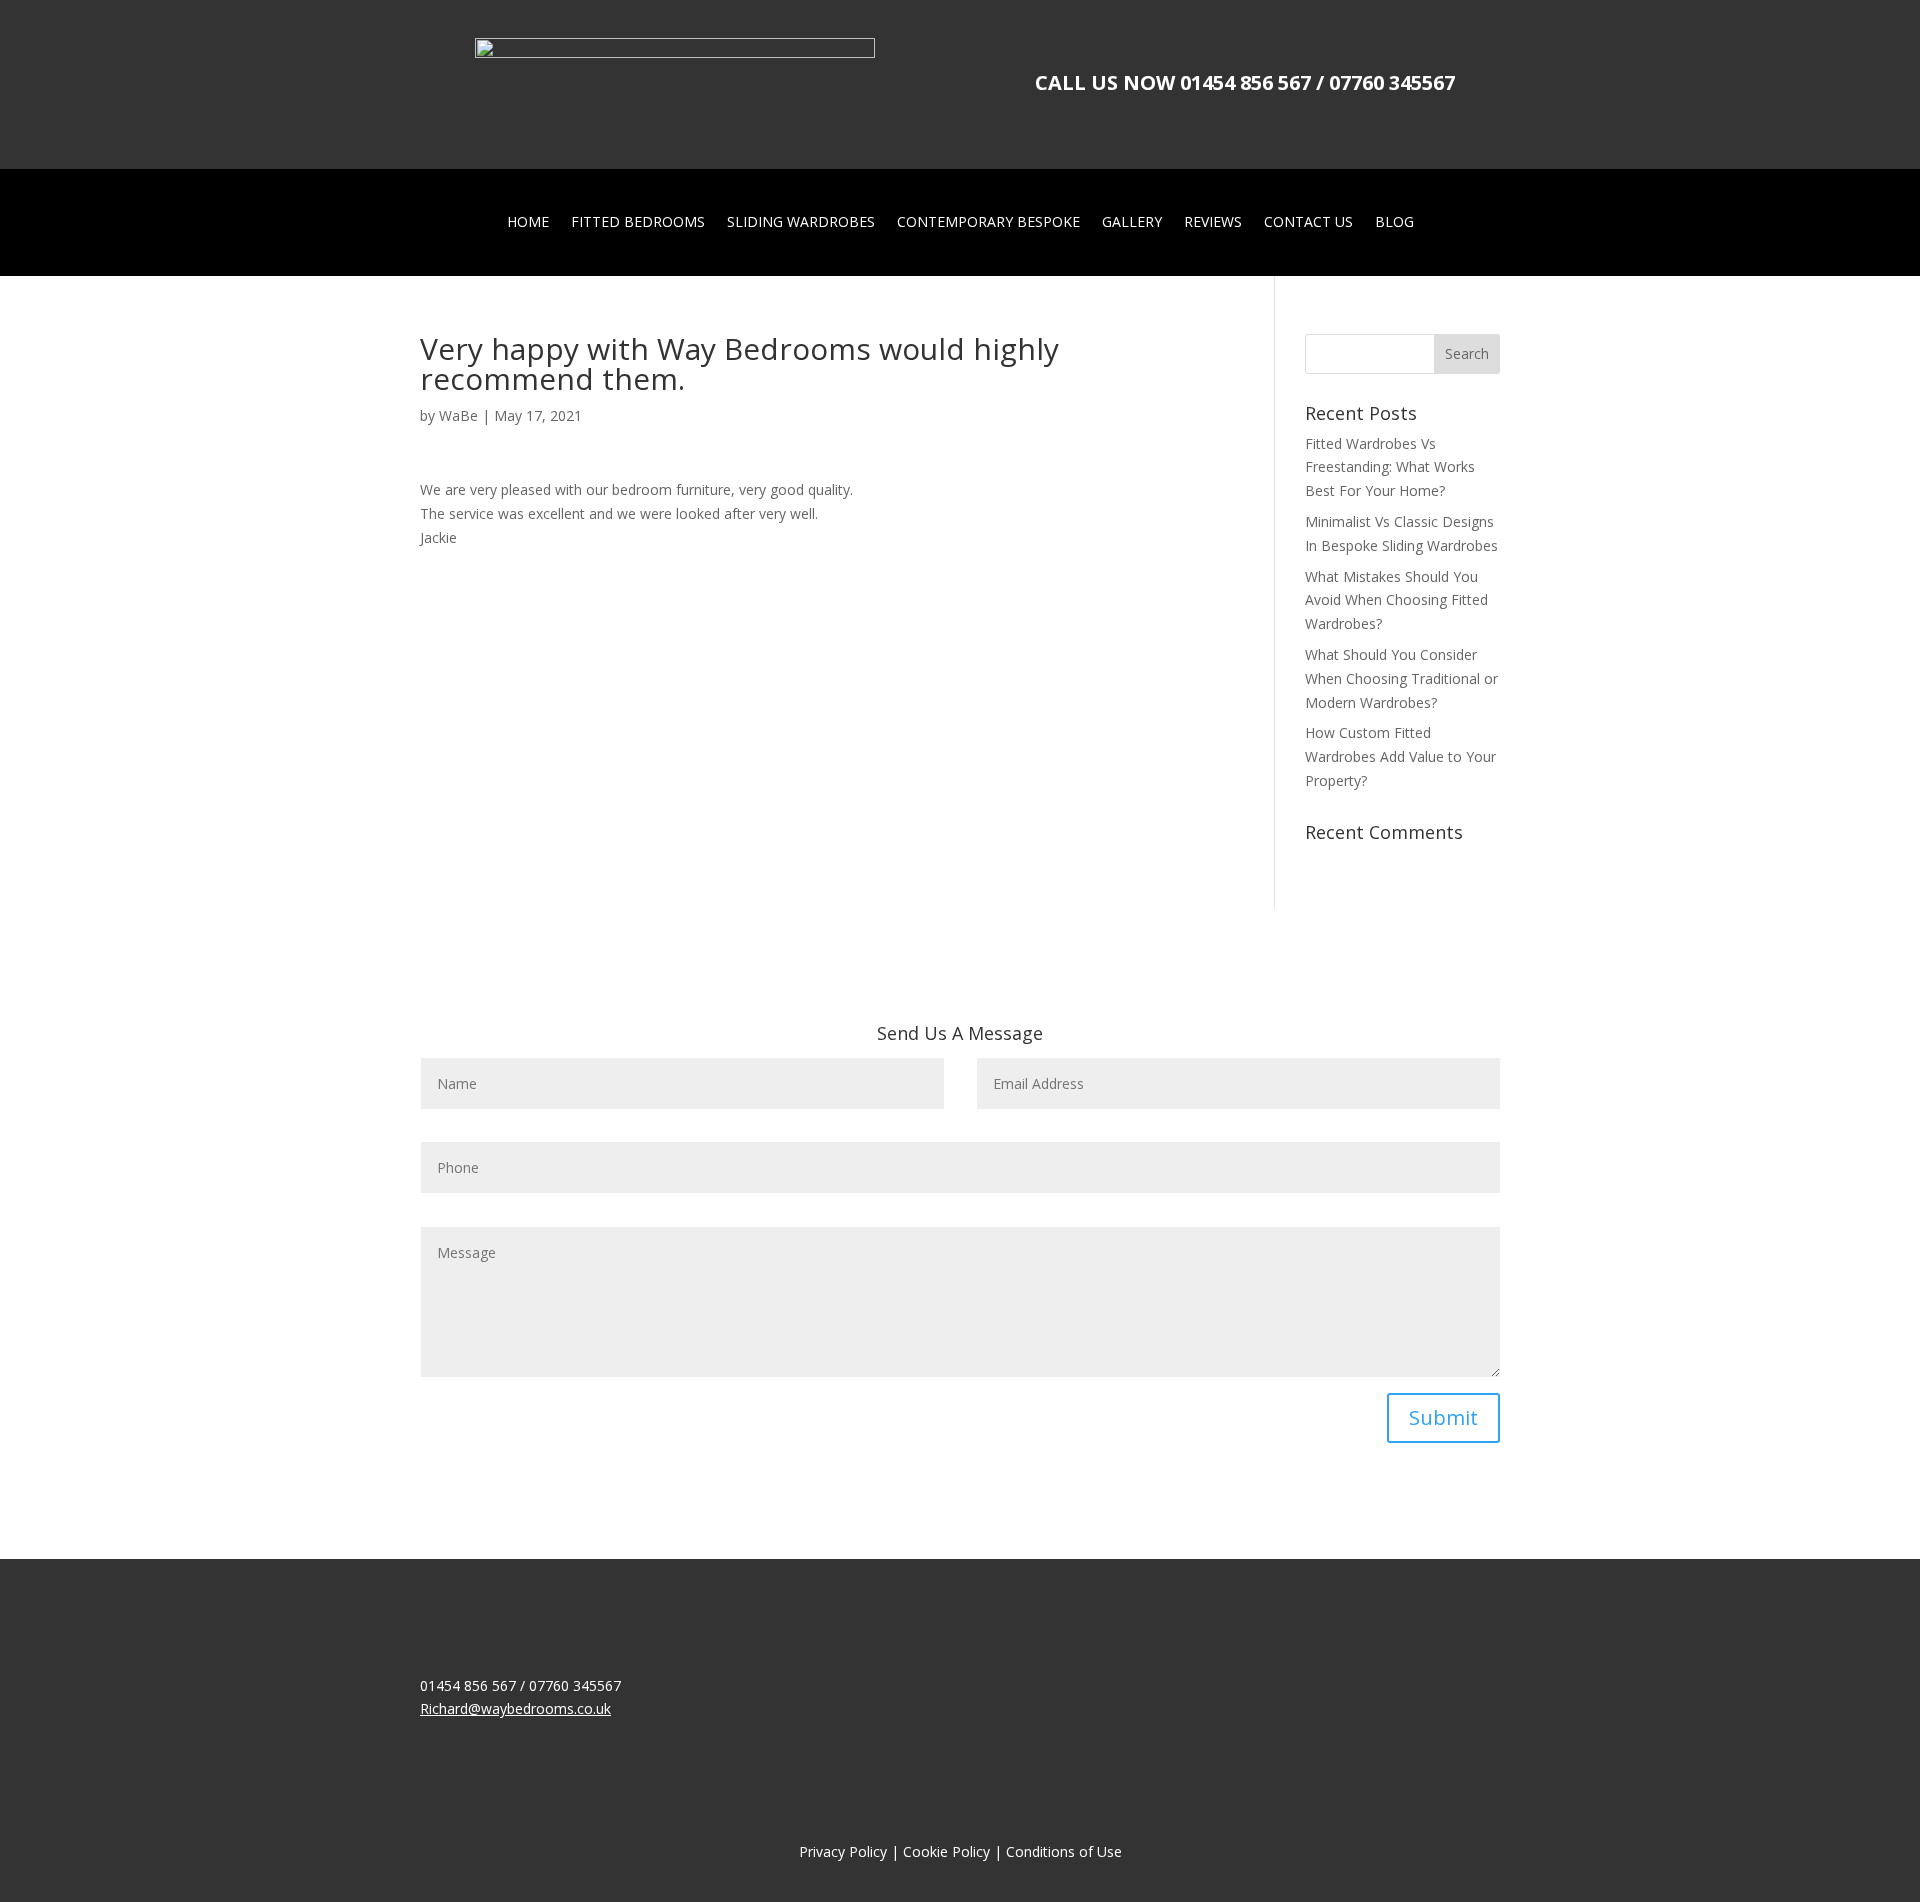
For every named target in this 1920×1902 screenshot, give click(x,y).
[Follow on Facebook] (436, 1739)
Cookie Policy (946, 1851)
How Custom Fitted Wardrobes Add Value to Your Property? (1400, 756)
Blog (1394, 223)
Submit (1443, 1417)
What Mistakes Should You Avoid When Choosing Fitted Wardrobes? (1396, 600)
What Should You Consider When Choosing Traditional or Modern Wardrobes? (1401, 678)
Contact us (1308, 223)
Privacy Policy (843, 1851)
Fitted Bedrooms (638, 223)
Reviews (1213, 223)
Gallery (1132, 223)
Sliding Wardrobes (801, 223)
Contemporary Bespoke (988, 223)
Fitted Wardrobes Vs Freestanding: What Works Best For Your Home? (1390, 467)
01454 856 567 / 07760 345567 (1317, 82)
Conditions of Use (1064, 1851)
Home (528, 223)
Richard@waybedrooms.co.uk (515, 1708)
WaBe (458, 415)
